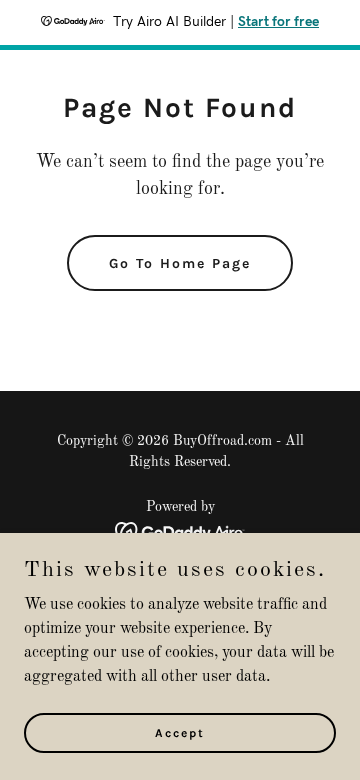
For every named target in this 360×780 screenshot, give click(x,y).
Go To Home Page (180, 263)
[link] (180, 532)
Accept (180, 732)
